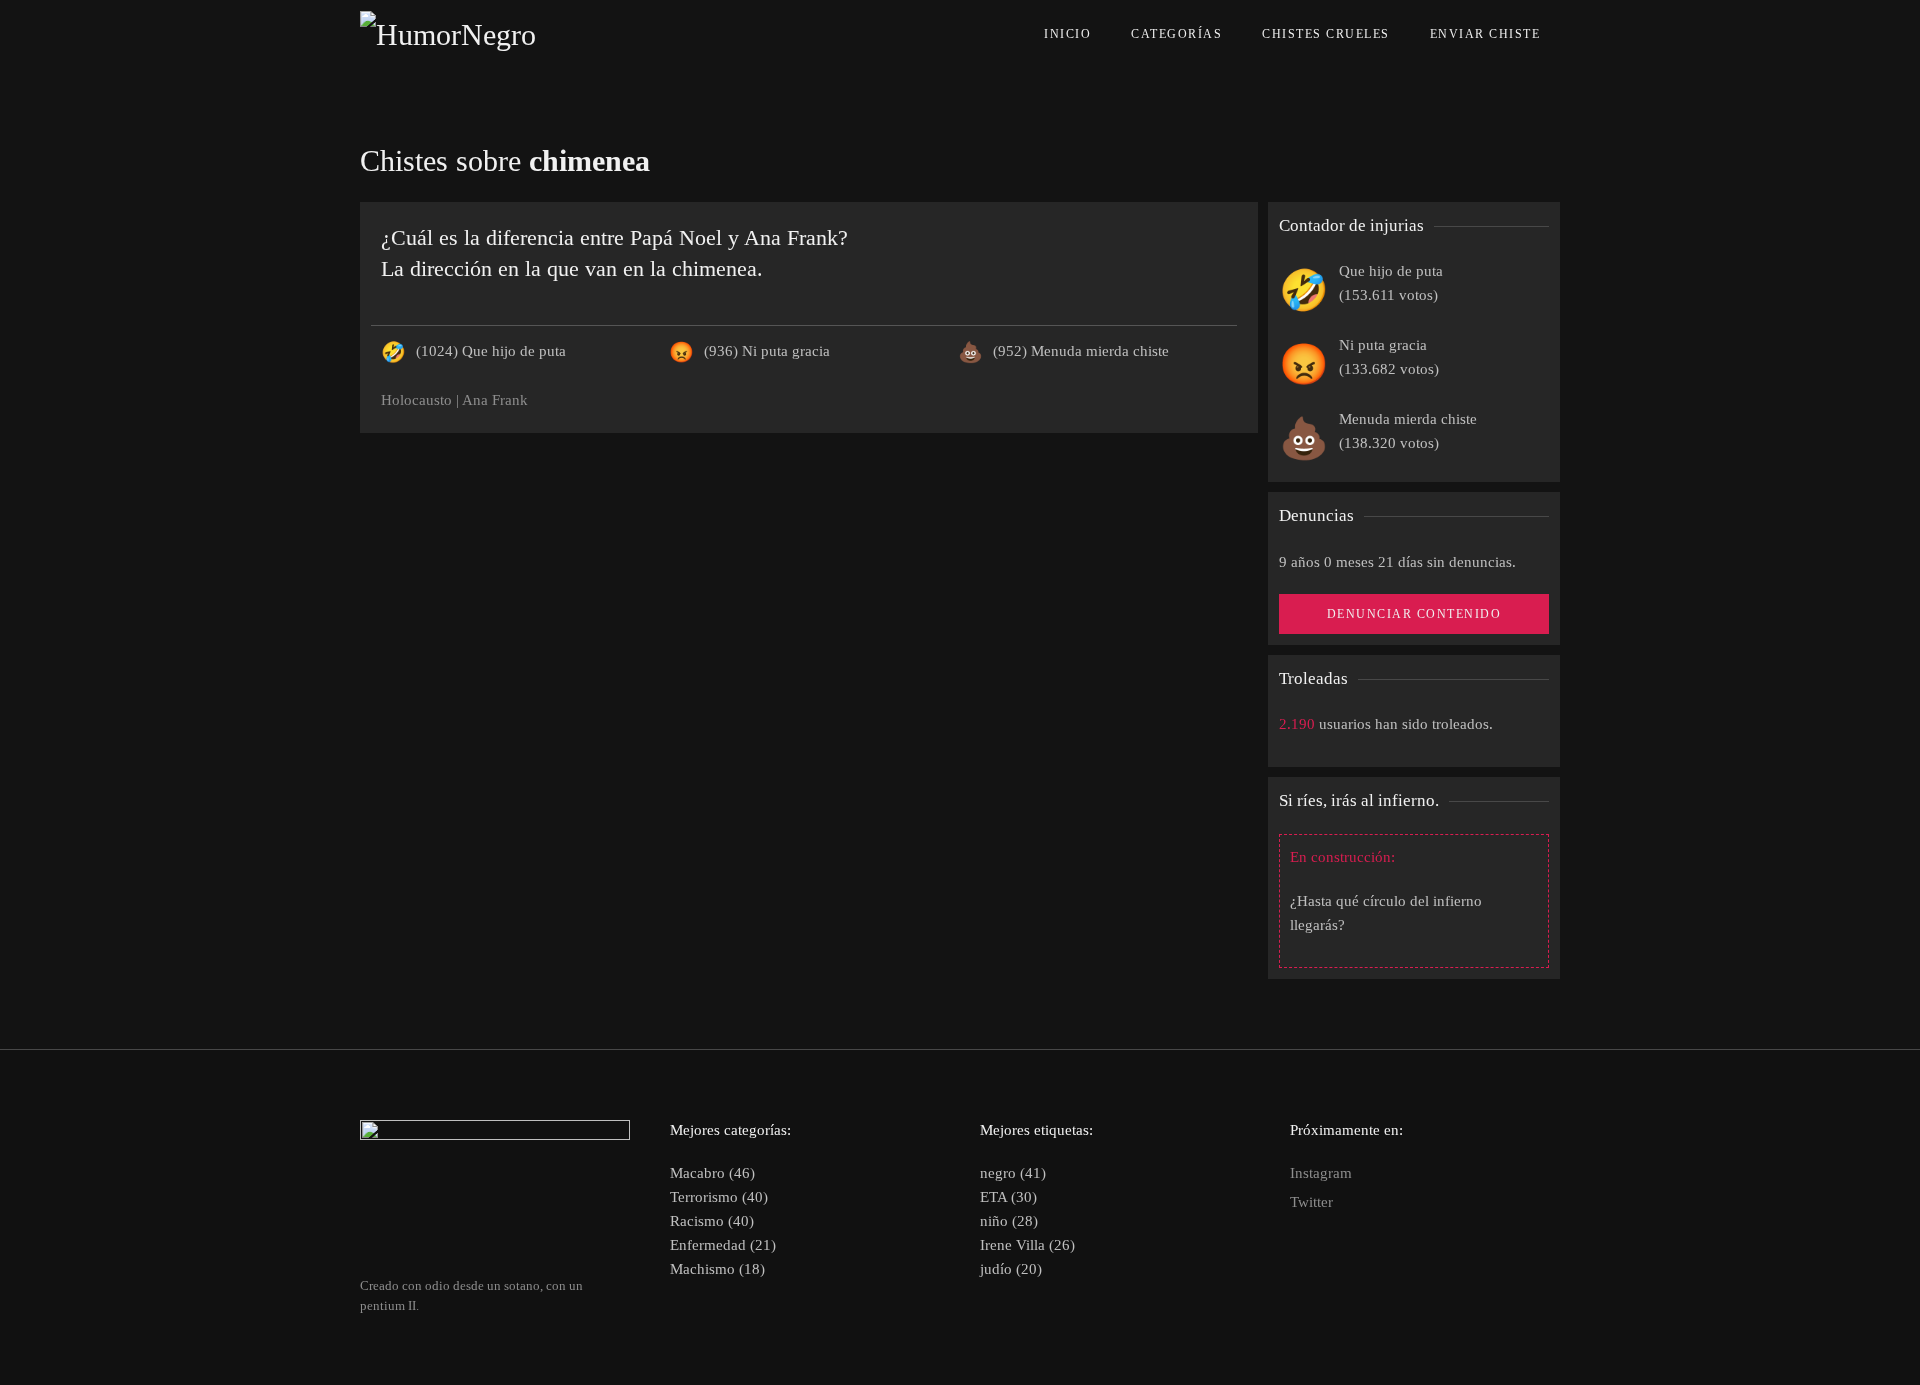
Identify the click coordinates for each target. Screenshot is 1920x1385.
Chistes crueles (1326, 34)
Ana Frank (495, 400)
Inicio (1067, 34)
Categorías (1176, 34)
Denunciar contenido (1414, 614)
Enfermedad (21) (723, 1245)
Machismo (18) (717, 1269)
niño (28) (1009, 1221)
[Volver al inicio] (493, 35)
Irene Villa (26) (1027, 1245)
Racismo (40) (712, 1221)
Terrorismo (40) (719, 1197)
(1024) (491, 351)
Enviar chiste (1485, 34)
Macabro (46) (712, 1173)
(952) (1081, 351)
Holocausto (416, 400)
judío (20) (1011, 1269)
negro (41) (1013, 1173)
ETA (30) (1008, 1197)
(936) (767, 351)
